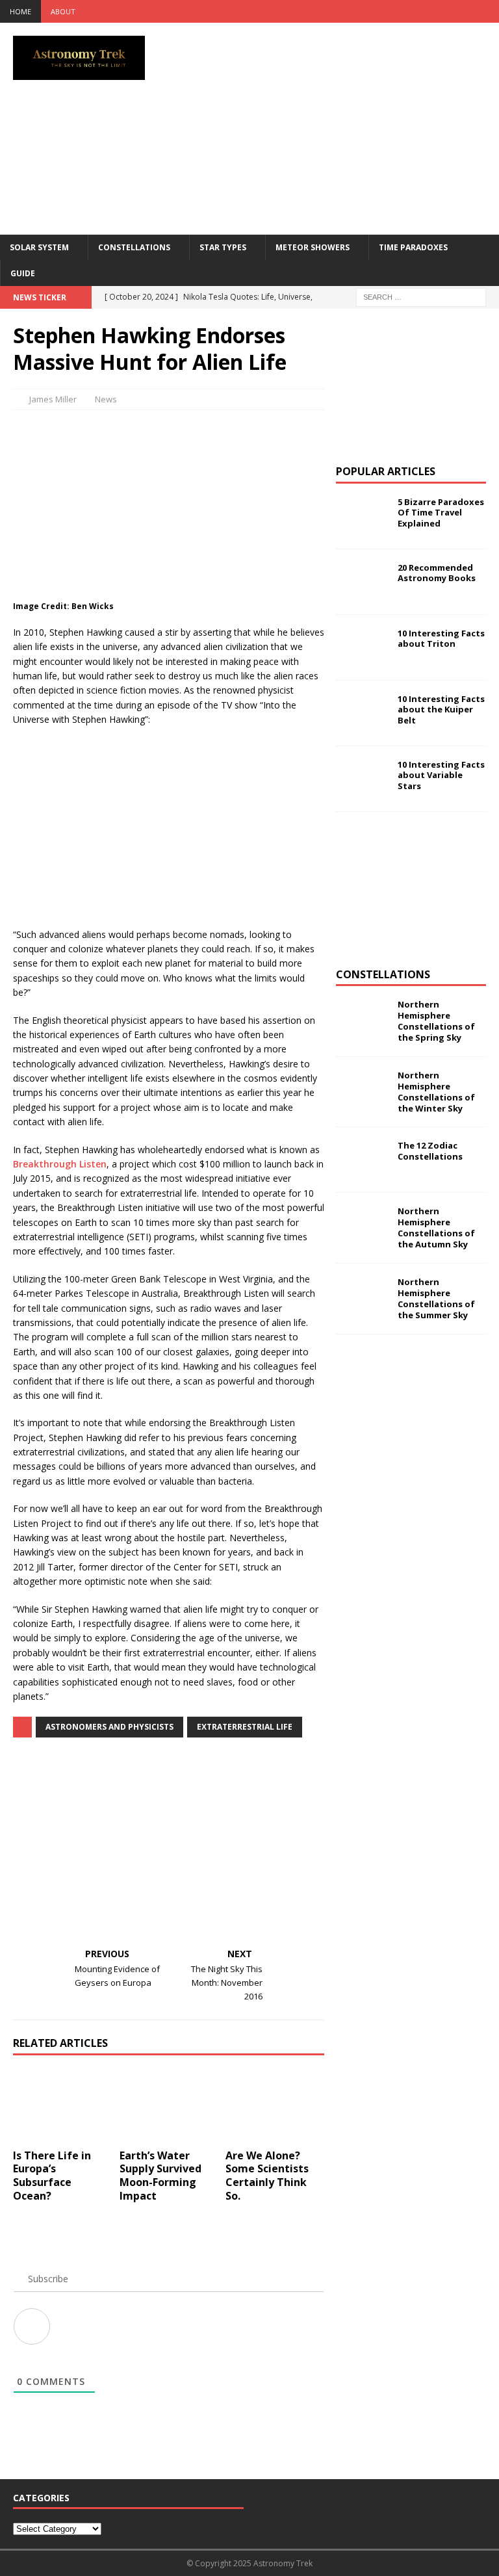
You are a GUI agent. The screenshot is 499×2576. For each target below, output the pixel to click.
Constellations (134, 247)
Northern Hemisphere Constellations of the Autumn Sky (436, 1228)
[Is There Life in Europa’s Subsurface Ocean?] (62, 2105)
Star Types (223, 247)
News (106, 399)
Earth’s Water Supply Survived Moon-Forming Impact (160, 2176)
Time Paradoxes (413, 247)
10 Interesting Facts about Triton (441, 639)
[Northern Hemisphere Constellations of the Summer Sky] (362, 1296)
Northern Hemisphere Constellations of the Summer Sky (436, 1298)
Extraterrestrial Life (245, 1727)
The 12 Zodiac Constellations (430, 1151)
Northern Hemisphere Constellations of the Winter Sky (436, 1092)
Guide (23, 273)
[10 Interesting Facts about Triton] (362, 647)
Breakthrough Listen (60, 1164)
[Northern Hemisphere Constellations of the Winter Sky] (362, 1089)
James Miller (53, 399)
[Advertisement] (341, 127)
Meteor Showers (313, 247)
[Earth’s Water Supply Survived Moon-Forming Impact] (169, 2105)
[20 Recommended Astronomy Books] (362, 582)
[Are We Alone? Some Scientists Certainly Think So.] (275, 2105)
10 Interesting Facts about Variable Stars (441, 775)
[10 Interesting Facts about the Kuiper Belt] (362, 713)
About (63, 11)
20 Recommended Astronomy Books (437, 573)
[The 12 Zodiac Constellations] (362, 1160)
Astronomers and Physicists (109, 1727)
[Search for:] (421, 296)
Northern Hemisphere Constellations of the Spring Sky (436, 1021)
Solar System (39, 247)
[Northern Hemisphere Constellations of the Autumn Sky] (362, 1225)
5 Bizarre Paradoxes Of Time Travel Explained (441, 513)
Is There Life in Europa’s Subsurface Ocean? (52, 2176)
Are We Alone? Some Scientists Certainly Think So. (267, 2176)
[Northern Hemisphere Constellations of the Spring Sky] (362, 1019)
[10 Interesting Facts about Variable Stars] (362, 779)
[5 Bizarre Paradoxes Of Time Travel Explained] (362, 516)
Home (20, 11)
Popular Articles (386, 471)
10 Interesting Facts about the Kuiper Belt (441, 710)
